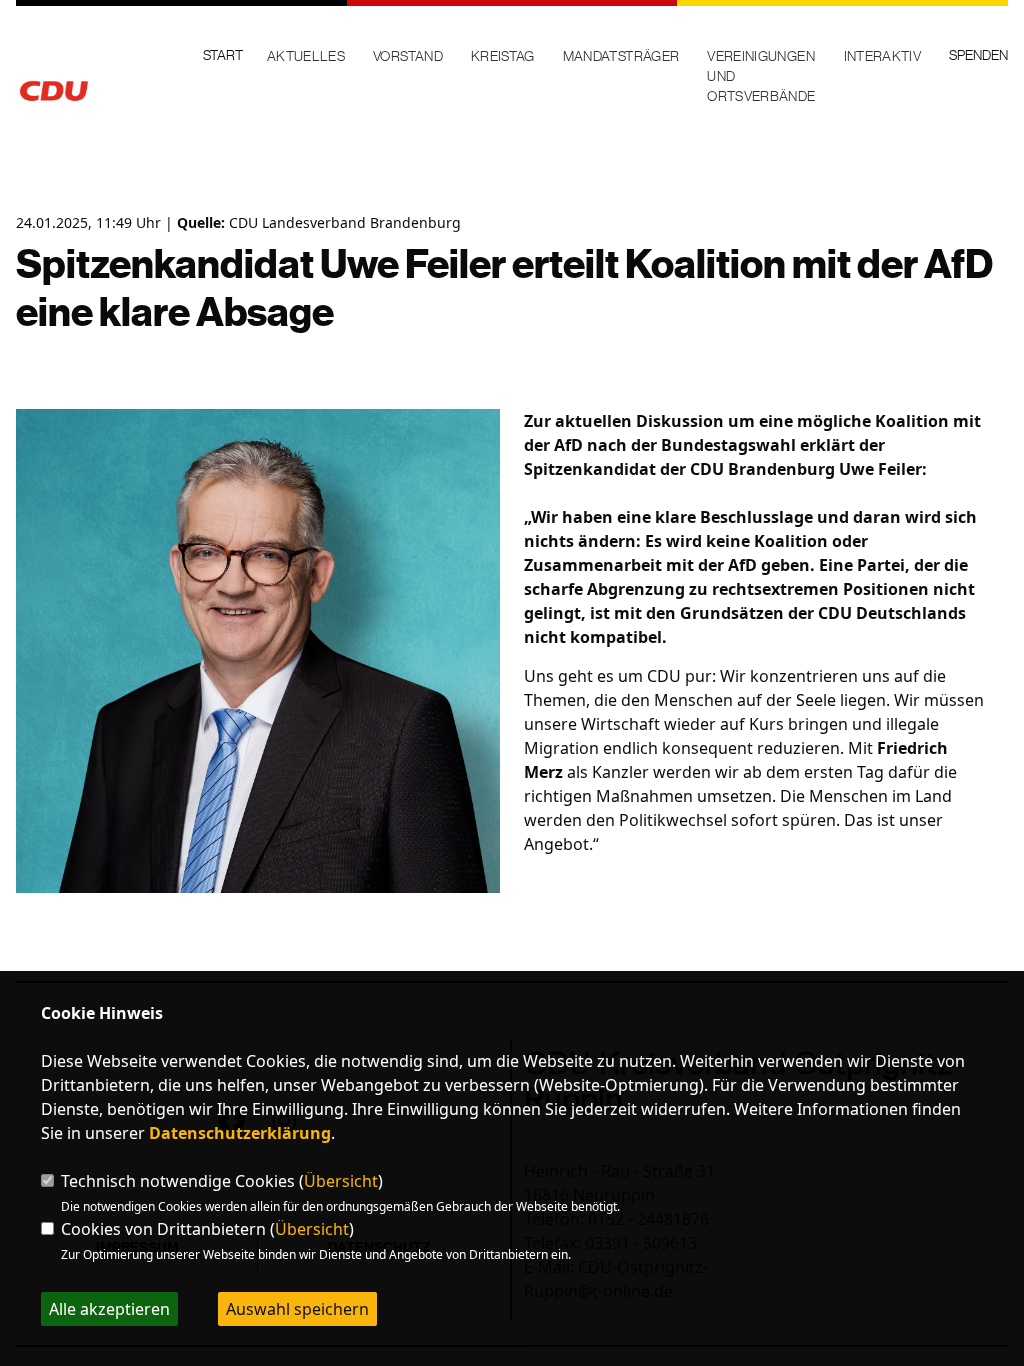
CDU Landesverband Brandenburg (345, 222)
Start (223, 55)
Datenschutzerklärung (240, 1133)
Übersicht (341, 1181)
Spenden (978, 55)
